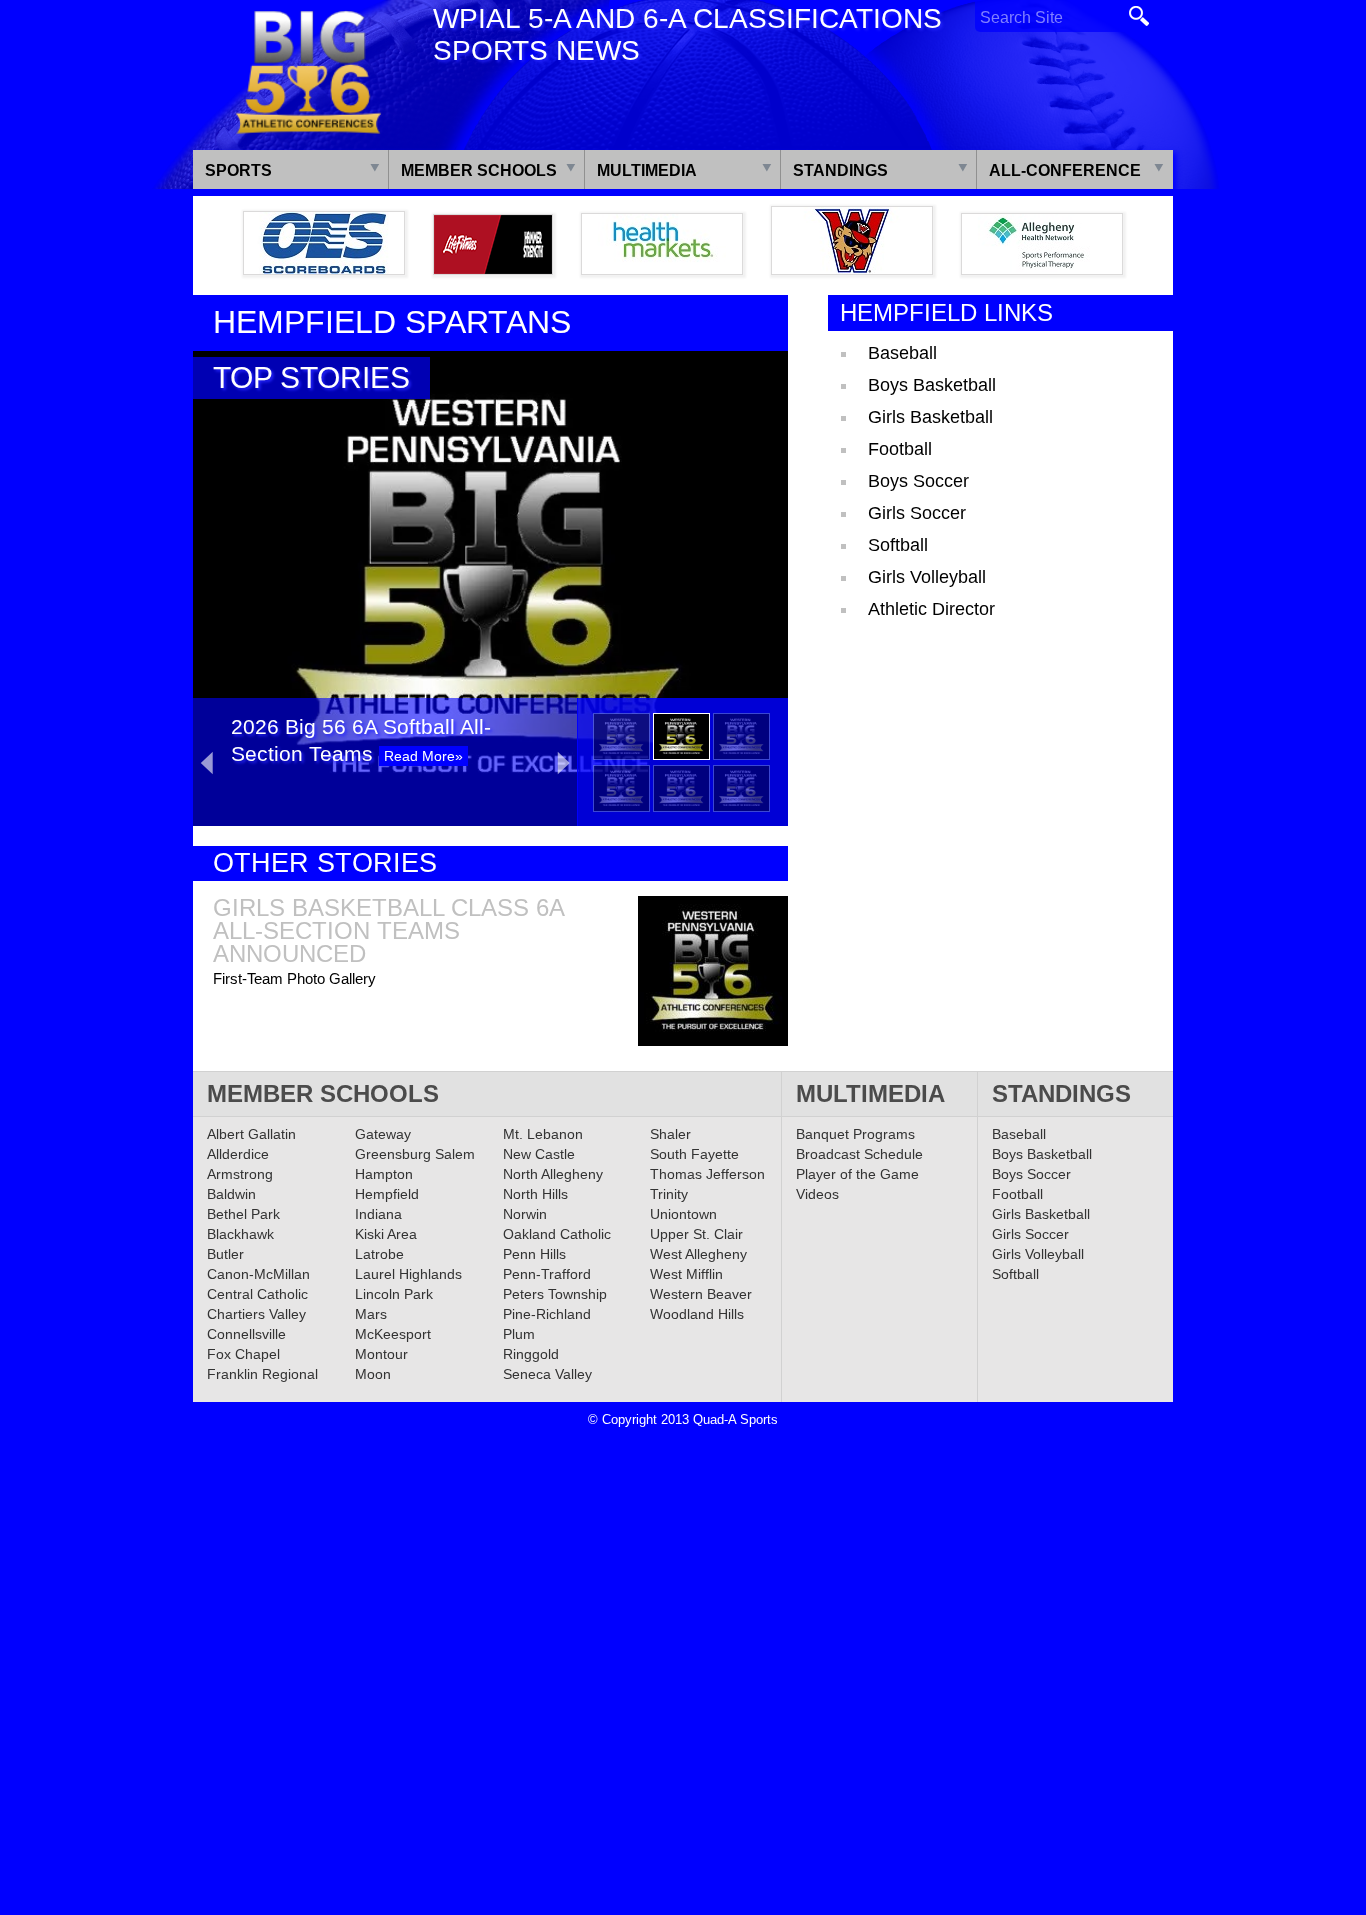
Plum (519, 1334)
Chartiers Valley (256, 1314)
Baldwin (231, 1194)
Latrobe (379, 1254)
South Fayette (694, 1154)
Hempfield (387, 1194)
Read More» (423, 756)
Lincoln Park (394, 1294)
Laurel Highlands (408, 1274)
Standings (840, 170)
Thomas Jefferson (707, 1174)
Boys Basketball (932, 385)
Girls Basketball (930, 417)
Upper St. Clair (696, 1234)
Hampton (384, 1174)
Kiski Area (386, 1234)
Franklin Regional (262, 1374)
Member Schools (479, 170)
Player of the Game (857, 1174)
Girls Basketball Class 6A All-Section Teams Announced (388, 930)
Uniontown (683, 1214)
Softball (898, 545)
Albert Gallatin (251, 1134)
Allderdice (238, 1154)
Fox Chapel (243, 1354)
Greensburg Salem (415, 1154)
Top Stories (311, 377)
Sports (238, 170)
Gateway (383, 1134)
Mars (371, 1314)
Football (900, 449)
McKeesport (393, 1334)
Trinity (669, 1194)
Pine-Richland (547, 1314)
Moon (373, 1374)
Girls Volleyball (927, 577)
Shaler (670, 1134)
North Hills (535, 1194)
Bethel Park (243, 1214)
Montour (381, 1354)
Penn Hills (534, 1254)
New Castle (539, 1154)
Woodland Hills (697, 1314)
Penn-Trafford (547, 1274)
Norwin (525, 1214)
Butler (225, 1254)
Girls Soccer (917, 513)
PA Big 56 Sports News (308, 72)
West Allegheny (698, 1254)
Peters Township (555, 1294)
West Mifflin (686, 1274)
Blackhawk (240, 1234)
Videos (817, 1194)
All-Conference (1065, 170)
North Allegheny (553, 1174)
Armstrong (240, 1174)
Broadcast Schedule (859, 1154)
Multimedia (647, 170)
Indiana (378, 1214)
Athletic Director (931, 609)
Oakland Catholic (557, 1234)
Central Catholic (257, 1294)
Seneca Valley (547, 1374)
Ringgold (531, 1354)
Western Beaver (701, 1294)
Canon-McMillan (258, 1274)
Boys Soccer (918, 481)
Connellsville (246, 1334)
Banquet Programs (855, 1134)
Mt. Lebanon (543, 1134)
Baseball (902, 353)
